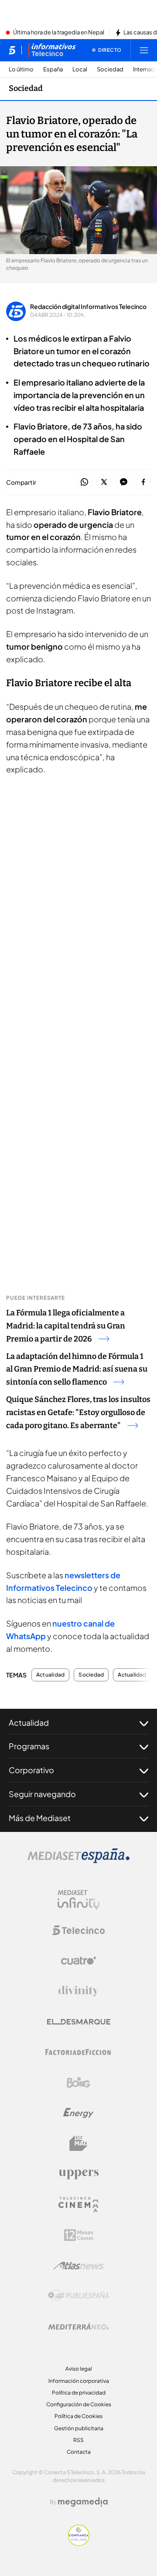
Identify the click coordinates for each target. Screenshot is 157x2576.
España (53, 69)
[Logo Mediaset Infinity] (78, 1900)
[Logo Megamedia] (83, 2502)
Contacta (79, 2452)
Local (80, 69)
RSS (78, 2440)
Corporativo (31, 1770)
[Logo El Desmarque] (79, 2022)
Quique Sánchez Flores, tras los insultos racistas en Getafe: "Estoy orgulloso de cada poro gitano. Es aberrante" (78, 1412)
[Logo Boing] (78, 2083)
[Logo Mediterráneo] (78, 2326)
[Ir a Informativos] (52, 50)
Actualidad (50, 1675)
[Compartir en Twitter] (104, 482)
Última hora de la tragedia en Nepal (59, 33)
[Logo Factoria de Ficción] (78, 2052)
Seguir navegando (42, 1794)
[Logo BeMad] (78, 2143)
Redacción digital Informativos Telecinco (88, 306)
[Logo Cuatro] (78, 1961)
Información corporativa (79, 2381)
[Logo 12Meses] (79, 2235)
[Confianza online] (79, 2543)
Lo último (21, 69)
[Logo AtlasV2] (79, 2266)
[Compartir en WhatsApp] (84, 482)
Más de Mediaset (40, 1818)
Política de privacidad (79, 2393)
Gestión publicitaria (79, 2428)
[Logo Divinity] (78, 1991)
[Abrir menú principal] (144, 50)
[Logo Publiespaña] (78, 2296)
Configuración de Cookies (79, 2404)
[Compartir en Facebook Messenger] (124, 482)
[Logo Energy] (78, 2113)
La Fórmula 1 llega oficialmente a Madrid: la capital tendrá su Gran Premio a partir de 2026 (66, 1326)
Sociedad (110, 69)
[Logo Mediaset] (78, 1861)
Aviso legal (79, 2369)
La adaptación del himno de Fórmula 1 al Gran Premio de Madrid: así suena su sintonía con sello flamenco (77, 1369)
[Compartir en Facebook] (143, 482)
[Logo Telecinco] (78, 1930)
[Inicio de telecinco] (12, 50)
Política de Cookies (78, 2416)
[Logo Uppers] (78, 2174)
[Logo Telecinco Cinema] (78, 2205)
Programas (29, 1746)
